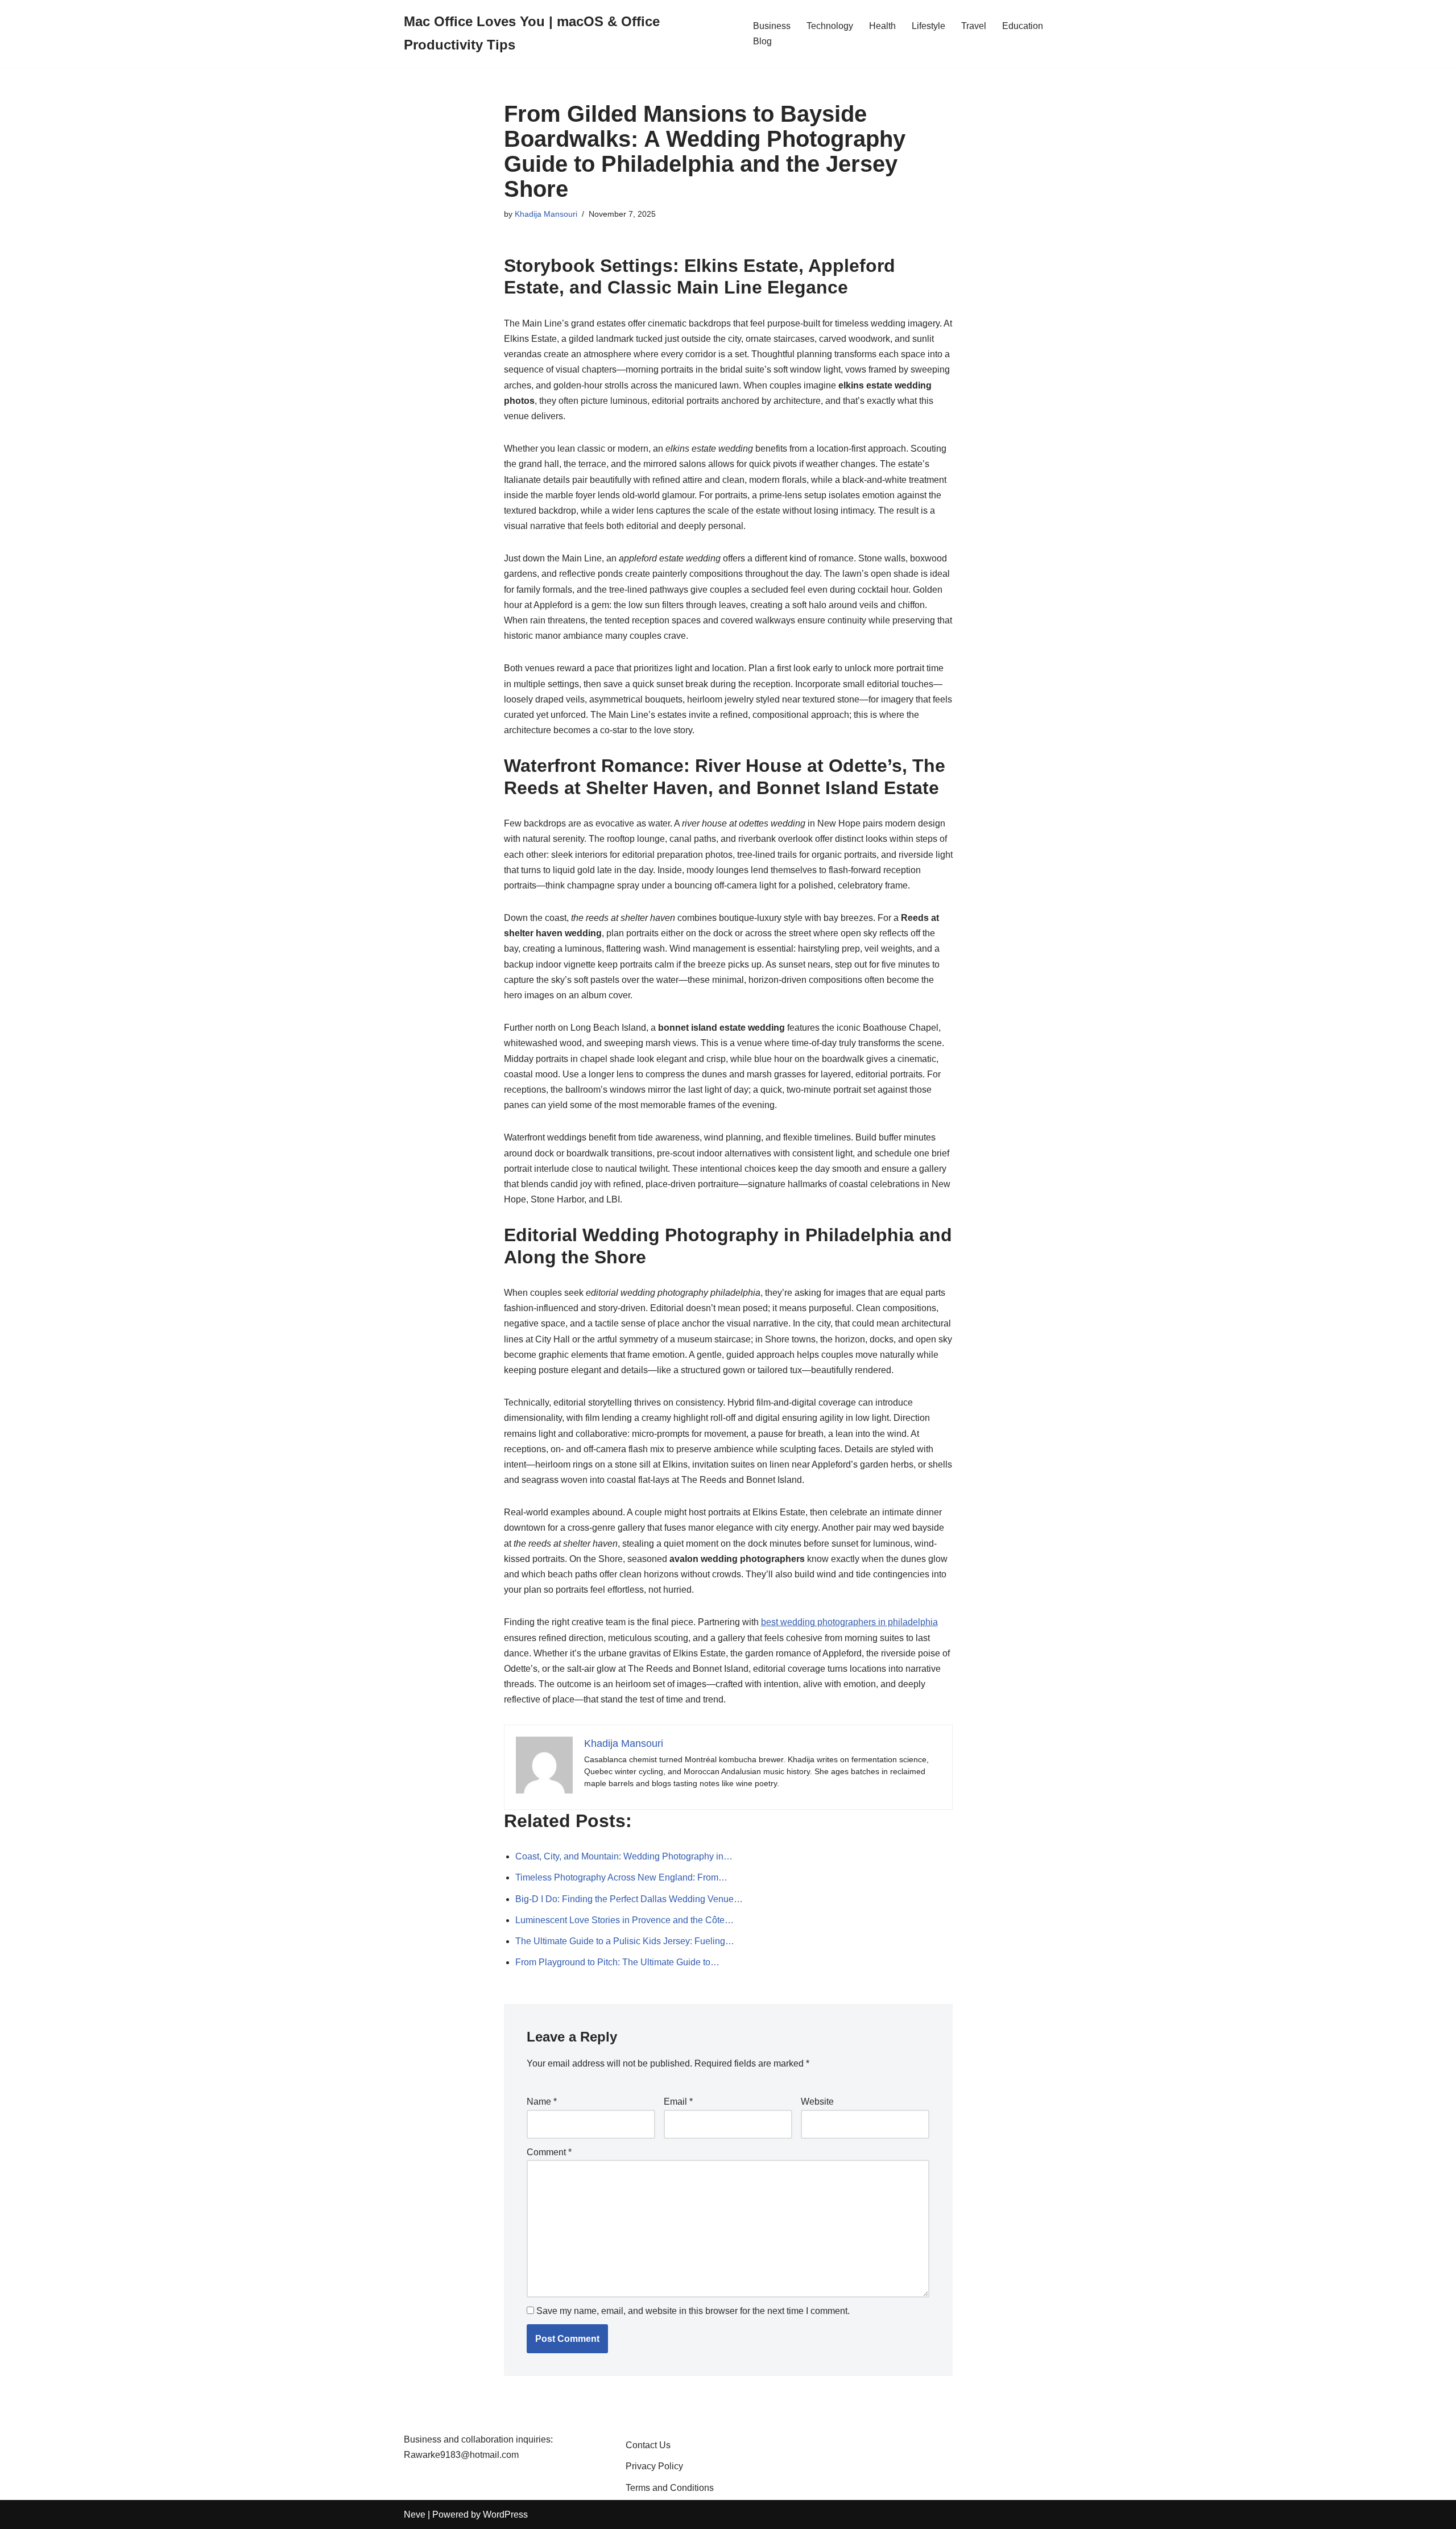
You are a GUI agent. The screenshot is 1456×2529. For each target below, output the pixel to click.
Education (1023, 26)
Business (772, 26)
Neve (415, 2514)
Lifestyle (928, 26)
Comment (549, 2152)
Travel (974, 26)
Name (542, 2102)
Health (882, 26)
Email (678, 2102)
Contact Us (648, 2445)
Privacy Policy (654, 2466)
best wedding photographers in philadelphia (849, 1622)
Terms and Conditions (670, 2488)
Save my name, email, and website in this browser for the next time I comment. (693, 2311)
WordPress (505, 2514)
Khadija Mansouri (546, 214)
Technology (830, 26)
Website (817, 2102)
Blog (762, 41)
